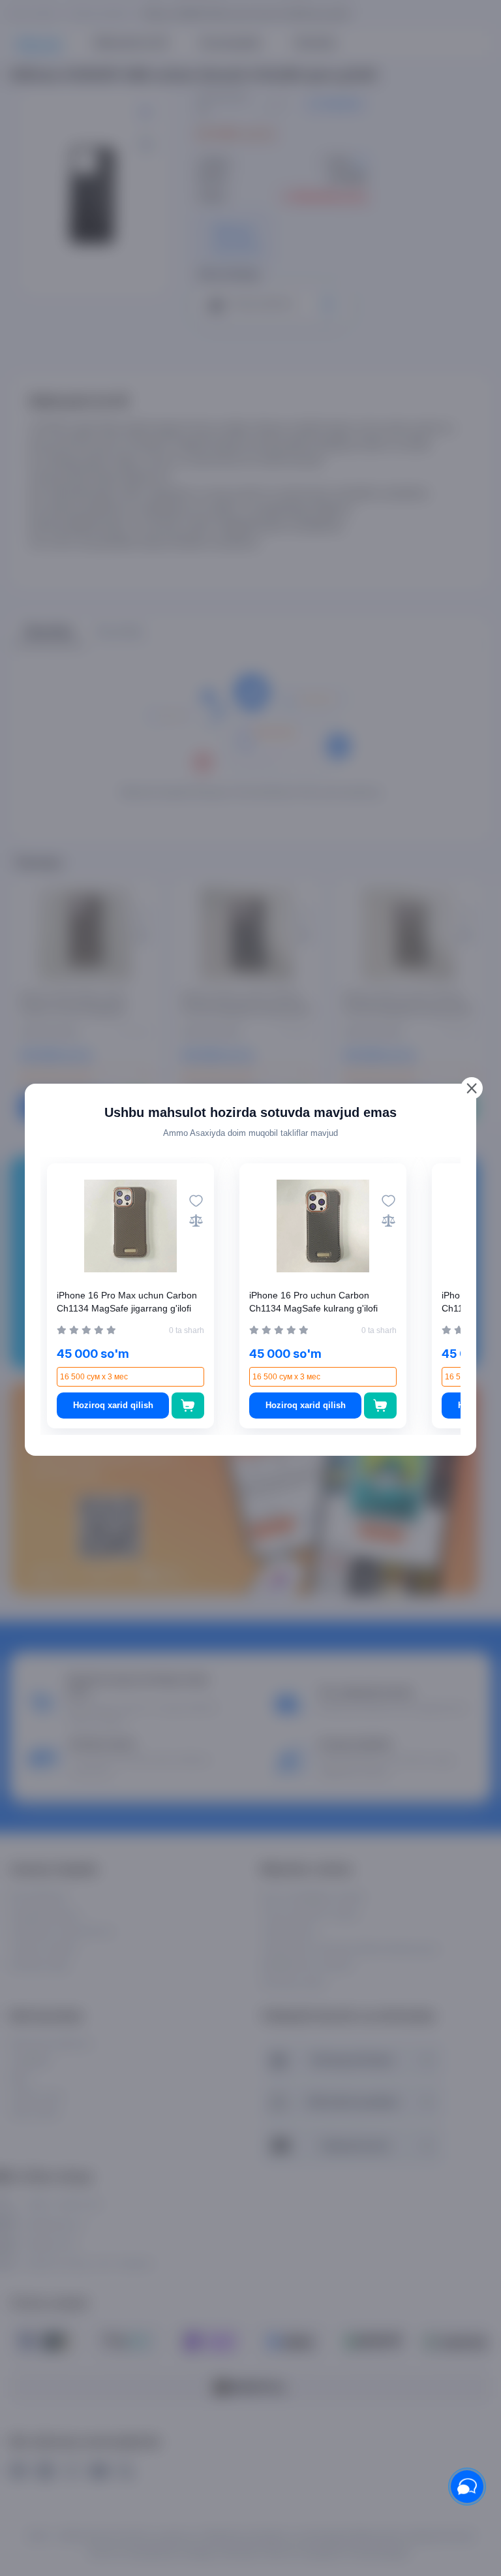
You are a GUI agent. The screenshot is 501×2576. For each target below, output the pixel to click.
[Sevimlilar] (196, 1201)
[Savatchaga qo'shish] (188, 1406)
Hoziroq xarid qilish (113, 1405)
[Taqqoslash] (196, 1220)
